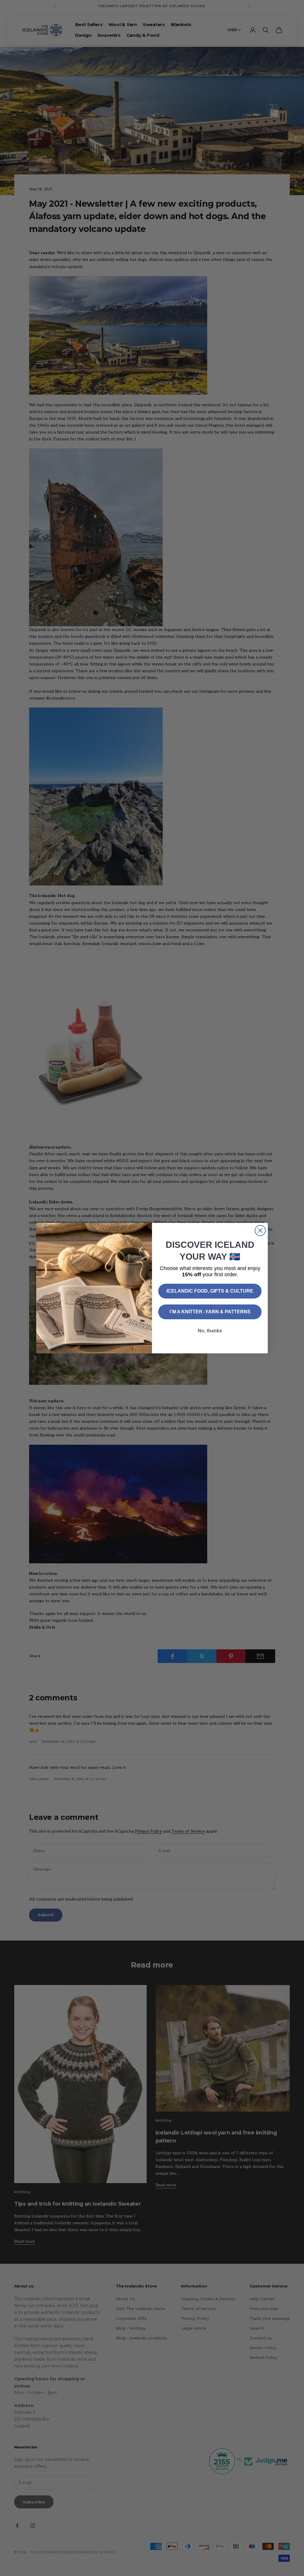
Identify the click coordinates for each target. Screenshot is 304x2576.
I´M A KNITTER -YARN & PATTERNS (210, 1312)
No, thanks (210, 1331)
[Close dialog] (260, 1230)
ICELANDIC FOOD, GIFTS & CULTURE (210, 1291)
